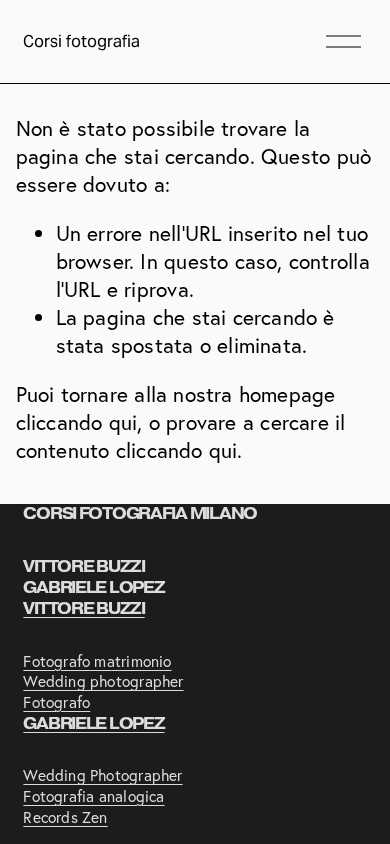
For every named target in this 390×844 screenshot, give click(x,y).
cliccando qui (77, 422)
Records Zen (65, 817)
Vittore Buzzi (83, 609)
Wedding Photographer (102, 775)
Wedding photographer (103, 681)
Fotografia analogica (93, 796)
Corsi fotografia (81, 41)
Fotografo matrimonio (97, 661)
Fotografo (56, 702)
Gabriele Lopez (93, 724)
